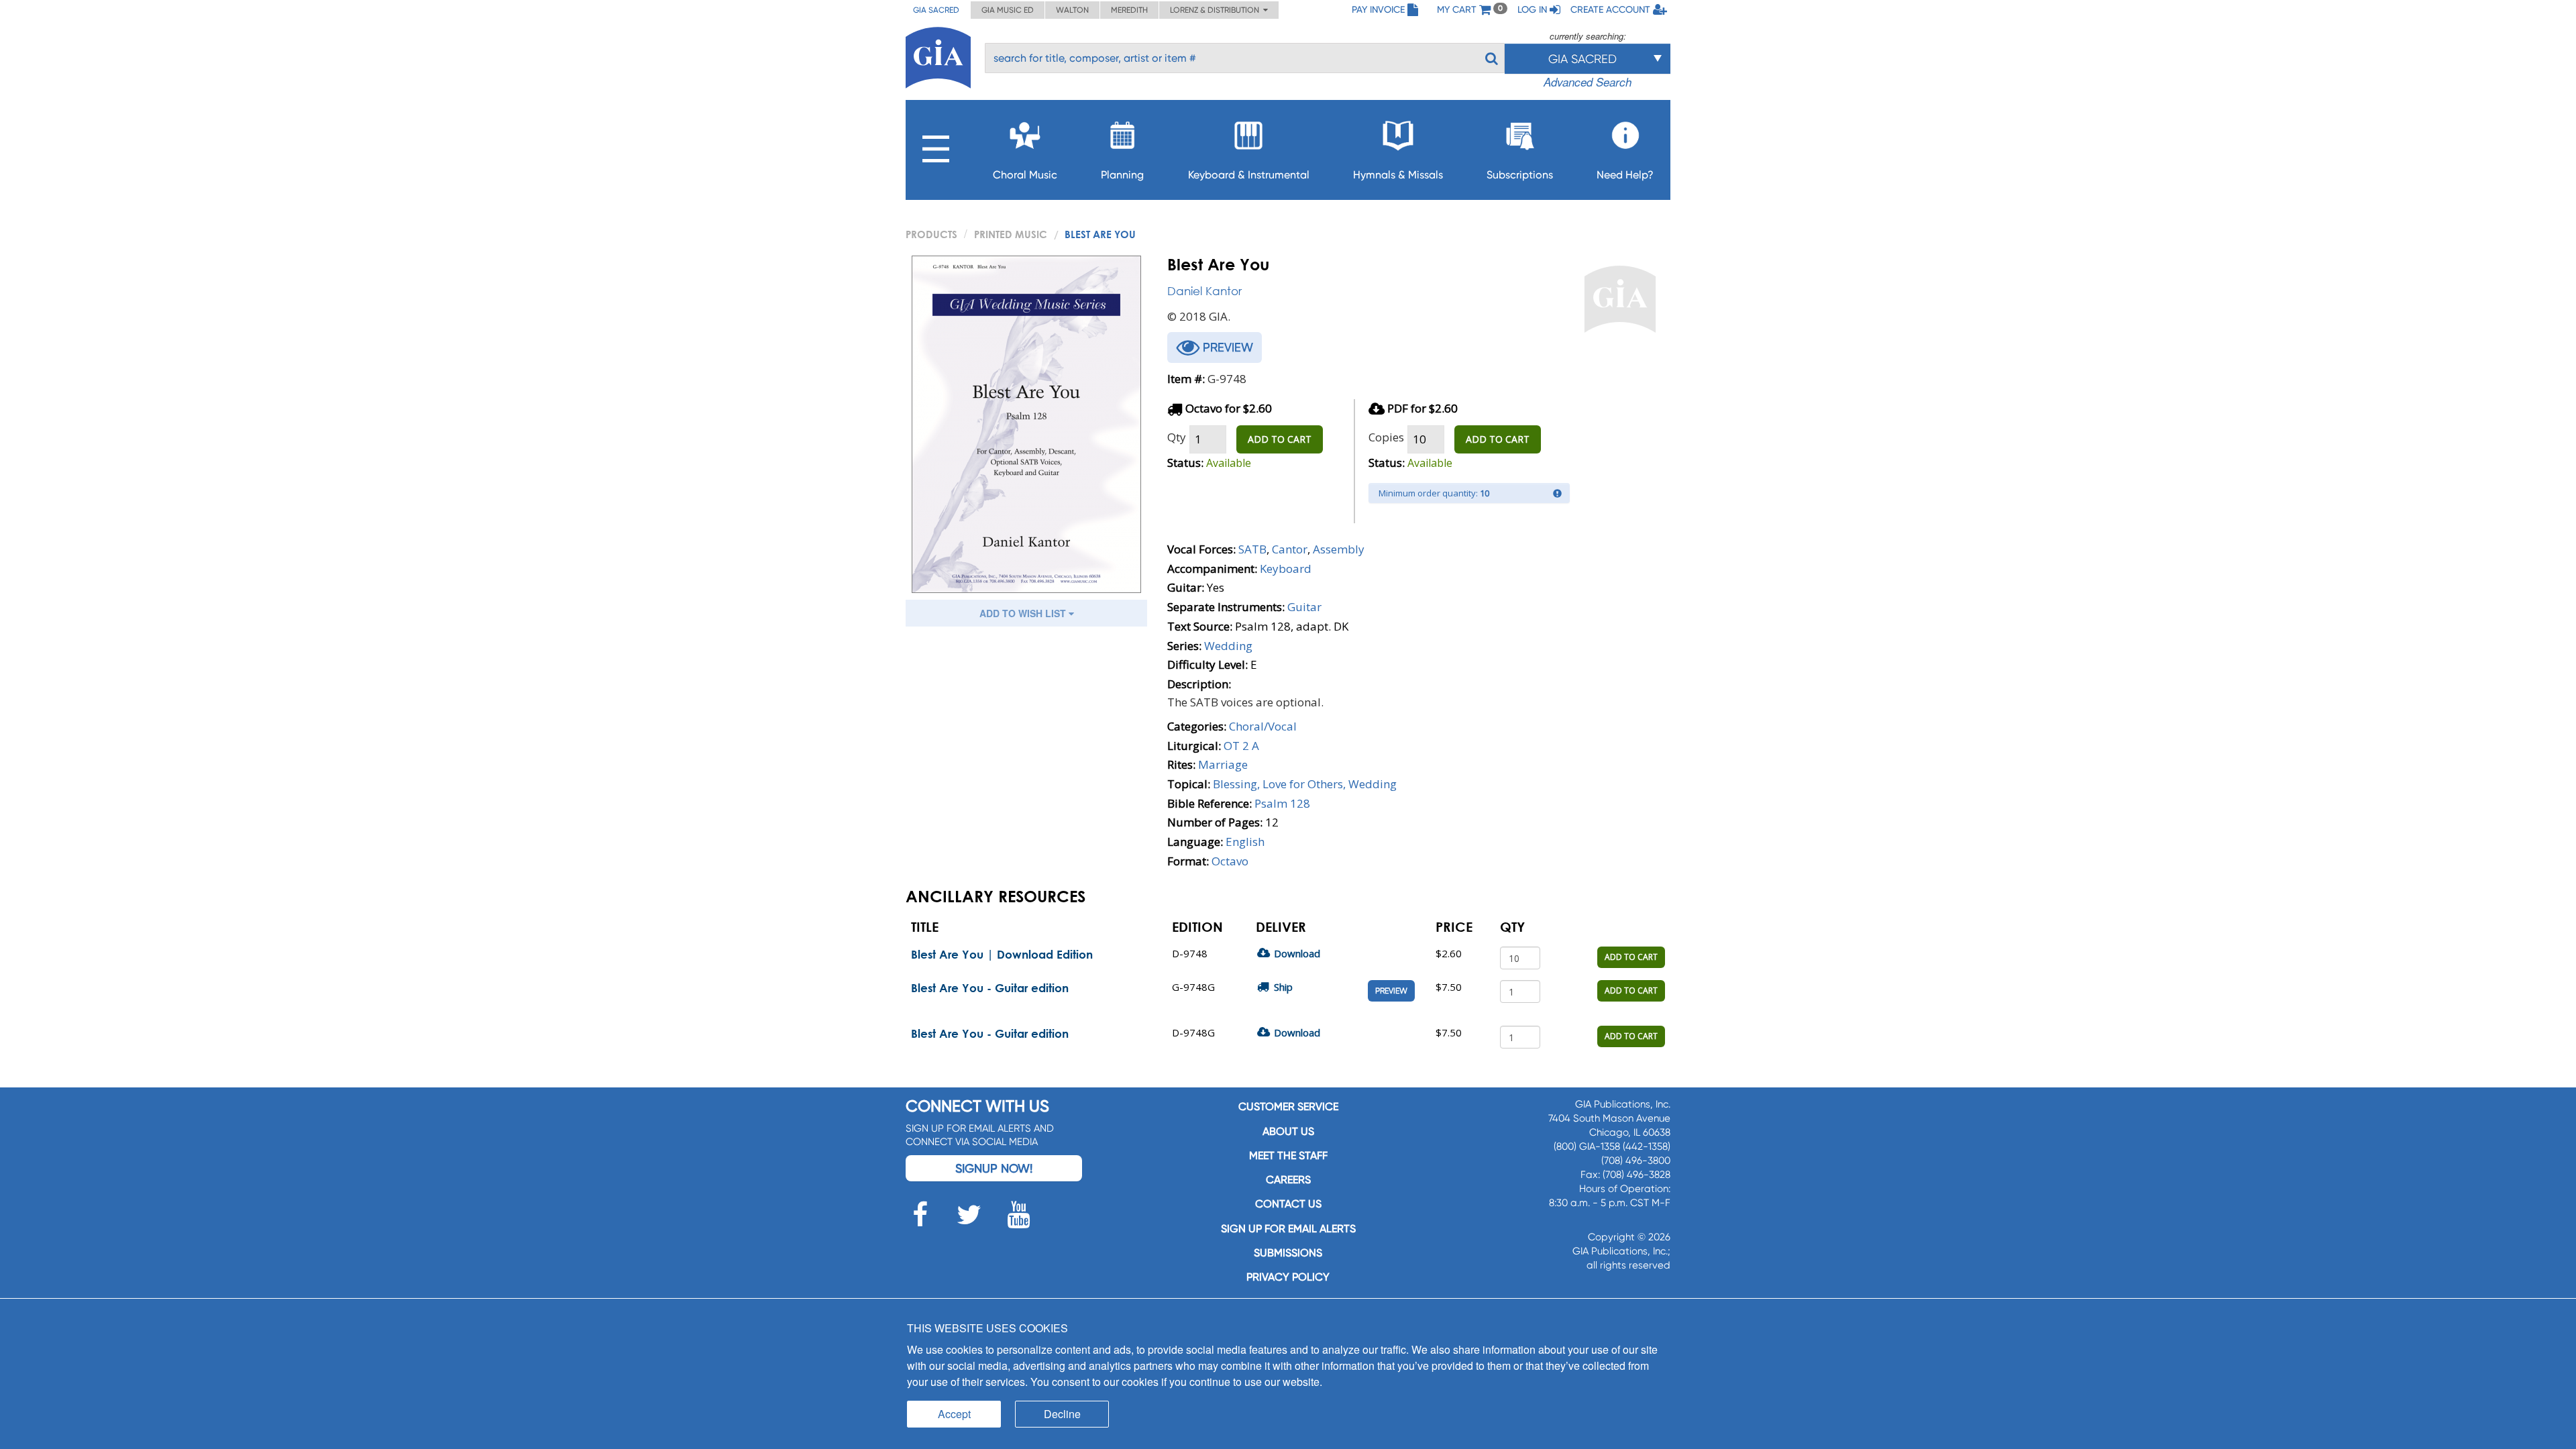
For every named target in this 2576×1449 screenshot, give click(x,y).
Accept (954, 1414)
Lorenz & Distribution (1217, 10)
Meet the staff (1288, 1156)
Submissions (1288, 1253)
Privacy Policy (1288, 1277)
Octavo (1230, 861)
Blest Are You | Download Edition (1002, 954)
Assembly (1339, 549)
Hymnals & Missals (1398, 175)
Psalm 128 (1282, 803)
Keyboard (1286, 569)
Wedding (1228, 646)
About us (1288, 1131)
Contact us (1288, 1204)
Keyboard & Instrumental (1249, 175)
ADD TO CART (1280, 439)
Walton (1072, 10)
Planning (1122, 175)
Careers (1288, 1180)
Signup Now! (994, 1168)
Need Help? (1625, 175)
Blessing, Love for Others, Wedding (1305, 784)
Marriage (1223, 764)
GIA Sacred (936, 10)
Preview (1391, 991)
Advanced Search (1588, 82)
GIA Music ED (1008, 10)
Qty (1177, 437)
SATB (1252, 549)
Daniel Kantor (1204, 291)
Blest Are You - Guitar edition (990, 988)
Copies (1386, 437)
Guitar (1304, 607)
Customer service (1288, 1107)
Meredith (1129, 10)
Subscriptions (1520, 175)
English (1245, 842)
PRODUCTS (931, 234)
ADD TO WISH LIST (1024, 613)
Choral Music (1025, 175)
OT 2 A (1241, 746)
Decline (1062, 1414)
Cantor (1290, 549)
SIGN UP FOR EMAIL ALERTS (1288, 1229)
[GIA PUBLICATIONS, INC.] (938, 55)
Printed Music (1011, 234)
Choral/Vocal (1263, 726)
